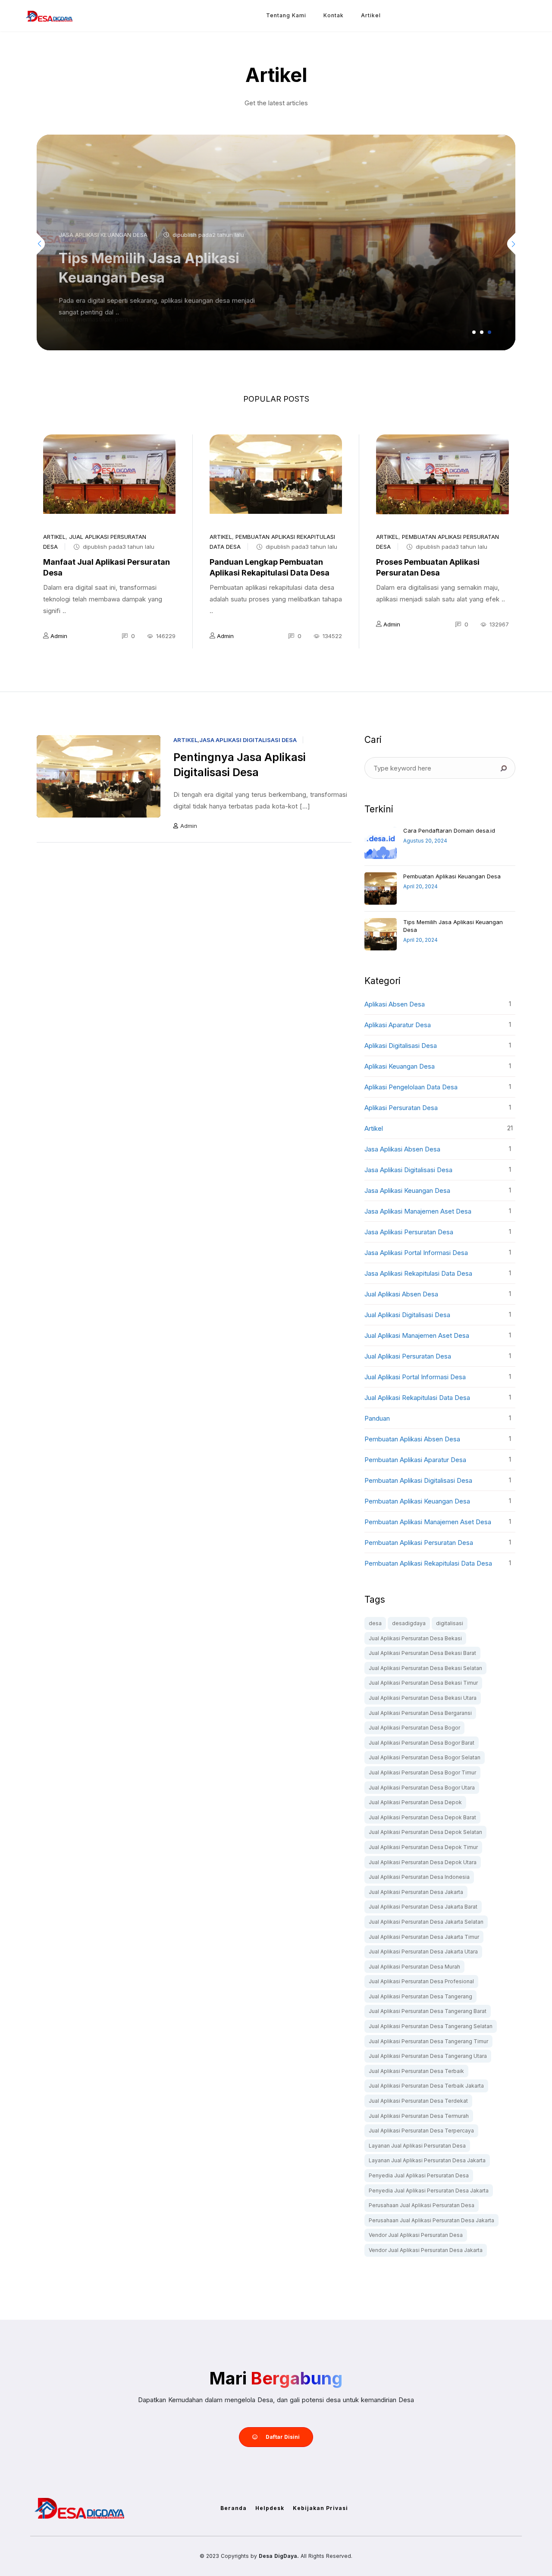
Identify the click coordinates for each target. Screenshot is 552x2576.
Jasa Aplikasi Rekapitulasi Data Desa (418, 1273)
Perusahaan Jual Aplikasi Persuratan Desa (422, 2205)
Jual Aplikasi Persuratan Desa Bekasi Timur (423, 1683)
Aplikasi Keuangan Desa (400, 1066)
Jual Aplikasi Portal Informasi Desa (415, 1377)
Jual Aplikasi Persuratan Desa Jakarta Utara (423, 1952)
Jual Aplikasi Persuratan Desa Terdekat (418, 2101)
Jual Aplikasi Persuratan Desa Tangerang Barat (428, 2011)
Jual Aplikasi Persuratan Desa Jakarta (416, 1892)
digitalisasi (450, 1623)
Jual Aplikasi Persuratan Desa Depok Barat (422, 1817)
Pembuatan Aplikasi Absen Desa (412, 1439)
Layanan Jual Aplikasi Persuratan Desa (417, 2146)
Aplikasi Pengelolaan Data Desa (411, 1087)
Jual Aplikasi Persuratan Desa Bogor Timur (422, 1772)
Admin (59, 636)
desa (375, 1623)
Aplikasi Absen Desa (395, 1004)
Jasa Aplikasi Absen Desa (402, 1149)
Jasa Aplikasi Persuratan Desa (409, 1232)
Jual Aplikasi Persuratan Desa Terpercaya (421, 2131)
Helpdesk (270, 2508)
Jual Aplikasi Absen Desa (401, 1294)
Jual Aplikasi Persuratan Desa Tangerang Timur (428, 2041)
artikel (54, 537)
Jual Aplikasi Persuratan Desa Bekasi (415, 1638)
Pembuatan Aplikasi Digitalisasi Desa (418, 1480)
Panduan (377, 1418)
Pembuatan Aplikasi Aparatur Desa (415, 1460)
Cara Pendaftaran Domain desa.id (449, 830)
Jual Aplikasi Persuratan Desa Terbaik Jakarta (426, 2086)
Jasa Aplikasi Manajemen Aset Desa (418, 1211)
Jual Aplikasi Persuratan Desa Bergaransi (420, 1713)
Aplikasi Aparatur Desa (398, 1025)
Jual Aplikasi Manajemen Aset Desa (417, 1335)
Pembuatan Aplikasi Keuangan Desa (452, 876)
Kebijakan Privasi (320, 2508)
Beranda (234, 2508)
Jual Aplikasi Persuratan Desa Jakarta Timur (424, 1937)
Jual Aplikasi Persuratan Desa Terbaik (416, 2071)
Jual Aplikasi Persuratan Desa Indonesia (419, 1877)
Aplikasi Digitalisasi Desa (401, 1046)
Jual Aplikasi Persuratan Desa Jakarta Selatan (426, 1922)
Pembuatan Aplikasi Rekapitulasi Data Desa (428, 1563)
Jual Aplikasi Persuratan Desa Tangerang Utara (428, 2056)
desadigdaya (409, 1623)
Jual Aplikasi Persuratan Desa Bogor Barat (422, 1743)
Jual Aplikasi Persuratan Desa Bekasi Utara (423, 1698)
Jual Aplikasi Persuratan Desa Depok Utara (423, 1862)
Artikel (371, 15)
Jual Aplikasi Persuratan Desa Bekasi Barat (422, 1653)
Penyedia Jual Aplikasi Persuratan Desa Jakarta (429, 2191)
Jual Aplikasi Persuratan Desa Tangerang (420, 1996)
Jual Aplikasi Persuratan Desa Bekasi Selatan (425, 1668)
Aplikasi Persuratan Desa (401, 1108)
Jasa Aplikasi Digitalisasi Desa (248, 740)
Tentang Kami (286, 15)
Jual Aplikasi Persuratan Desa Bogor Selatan (425, 1757)
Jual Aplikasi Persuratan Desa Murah (414, 1967)
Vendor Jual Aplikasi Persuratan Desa (416, 2235)
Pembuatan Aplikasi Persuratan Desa (419, 1543)
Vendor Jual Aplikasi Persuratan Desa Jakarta (426, 2250)
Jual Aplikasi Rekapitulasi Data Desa (417, 1398)
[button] (474, 332)
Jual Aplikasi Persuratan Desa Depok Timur (423, 1847)
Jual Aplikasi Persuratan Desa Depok (415, 1802)
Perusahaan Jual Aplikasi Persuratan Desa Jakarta (431, 2220)
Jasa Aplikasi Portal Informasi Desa (416, 1253)
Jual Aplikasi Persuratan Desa (408, 1356)
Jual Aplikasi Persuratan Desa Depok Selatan (425, 1832)
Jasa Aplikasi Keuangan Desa (103, 235)
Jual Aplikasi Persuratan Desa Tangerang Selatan (431, 2026)
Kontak (334, 15)
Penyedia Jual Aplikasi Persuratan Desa (419, 2175)
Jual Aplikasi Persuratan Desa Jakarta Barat (423, 1907)
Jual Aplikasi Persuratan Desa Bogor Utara (422, 1788)
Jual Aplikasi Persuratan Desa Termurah (419, 2116)
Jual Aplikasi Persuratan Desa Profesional (421, 1981)
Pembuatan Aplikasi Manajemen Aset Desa (428, 1522)
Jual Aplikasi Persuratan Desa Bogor (414, 1728)
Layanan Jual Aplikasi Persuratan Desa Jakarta (427, 2160)
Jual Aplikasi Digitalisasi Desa (407, 1315)
